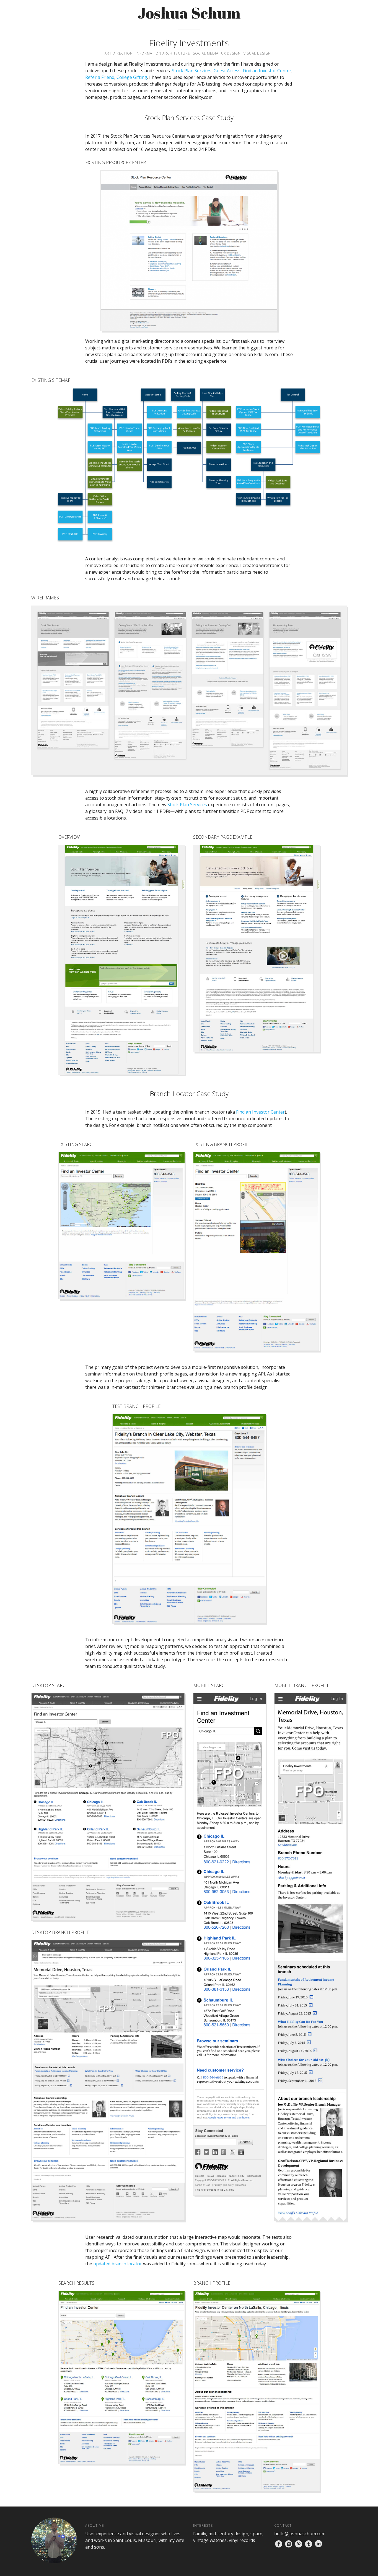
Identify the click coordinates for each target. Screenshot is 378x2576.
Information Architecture (163, 53)
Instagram (289, 2544)
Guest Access (227, 71)
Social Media (206, 53)
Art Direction (119, 53)
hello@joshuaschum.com (300, 2534)
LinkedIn (319, 2544)
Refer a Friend (100, 77)
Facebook (279, 2544)
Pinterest (299, 2544)
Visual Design (257, 53)
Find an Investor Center (267, 71)
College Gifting (132, 77)
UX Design (231, 53)
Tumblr (309, 2544)
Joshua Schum (189, 13)
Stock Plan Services (192, 71)
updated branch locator (118, 2264)
